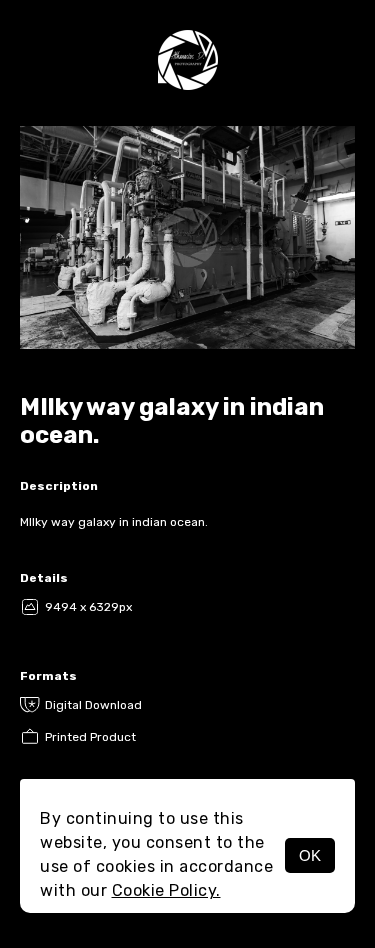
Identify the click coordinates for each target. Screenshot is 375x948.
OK (310, 855)
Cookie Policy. (166, 890)
